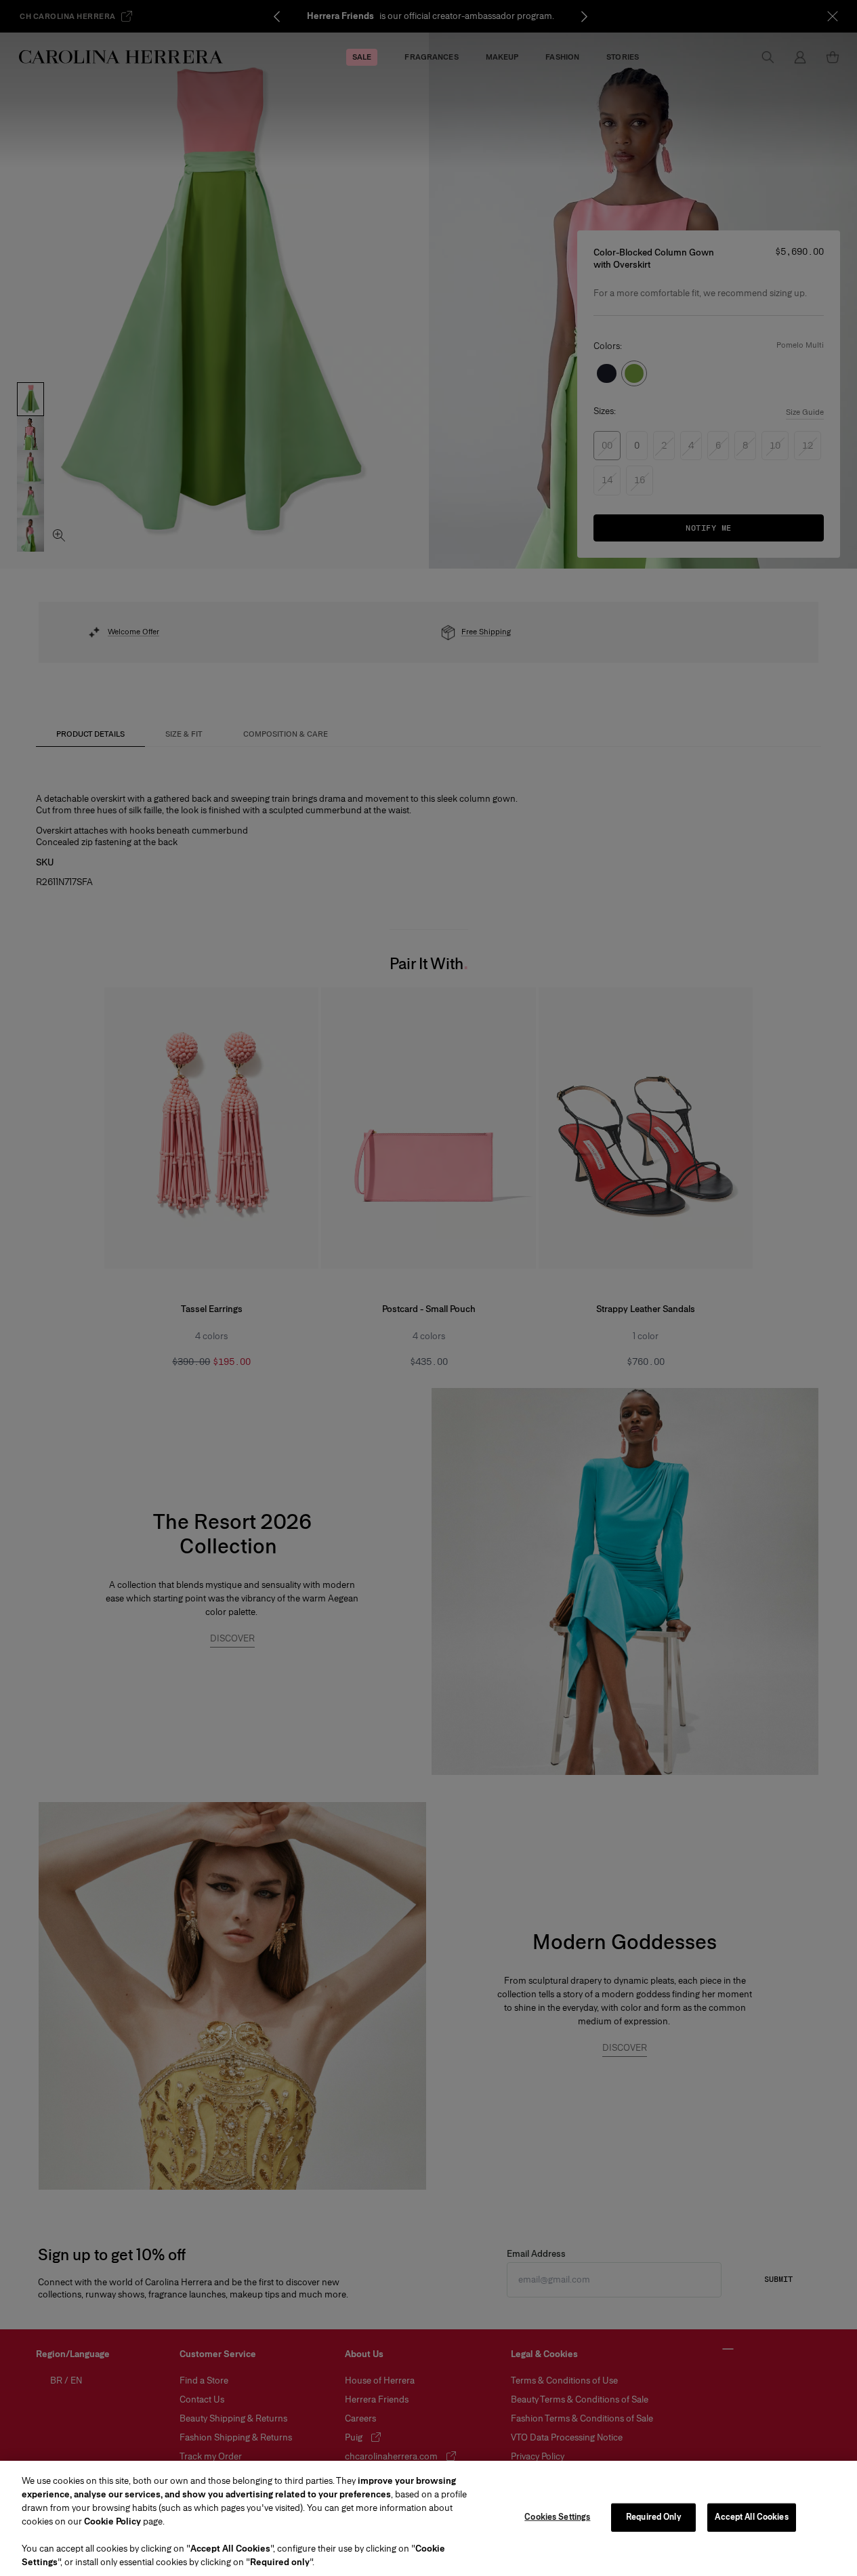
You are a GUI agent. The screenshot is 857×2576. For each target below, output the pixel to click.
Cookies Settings (557, 2517)
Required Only (654, 2517)
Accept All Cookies (751, 2517)
